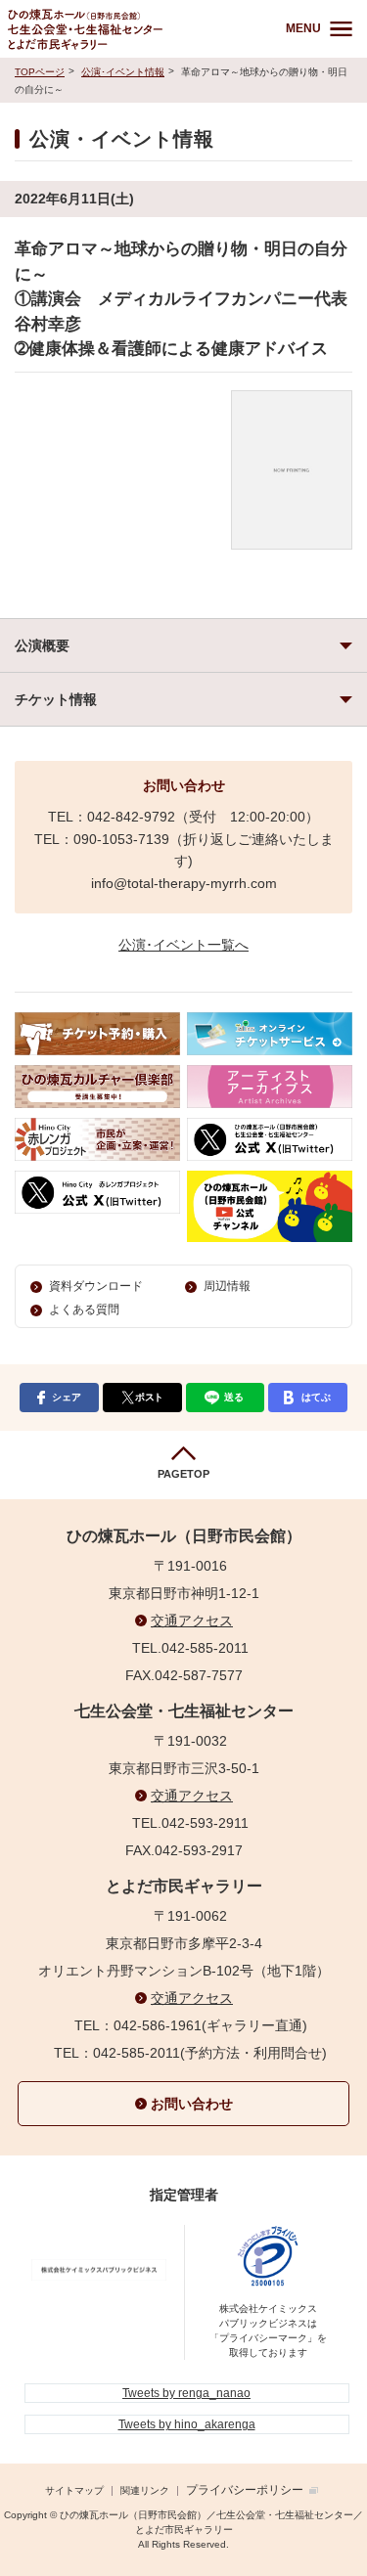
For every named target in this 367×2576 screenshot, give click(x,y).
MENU (303, 28)
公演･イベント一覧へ (183, 945)
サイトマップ (74, 2490)
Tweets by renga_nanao (186, 2393)
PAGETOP (183, 1474)
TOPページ (40, 72)
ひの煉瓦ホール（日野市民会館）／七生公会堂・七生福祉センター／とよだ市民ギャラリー (133, 29)
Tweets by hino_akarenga (187, 2424)
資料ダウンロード (96, 1286)
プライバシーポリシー (245, 2490)
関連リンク (145, 2490)
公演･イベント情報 (123, 72)
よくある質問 (84, 1310)
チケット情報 (56, 699)
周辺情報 (227, 1286)
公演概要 (42, 645)
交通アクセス (192, 1621)
